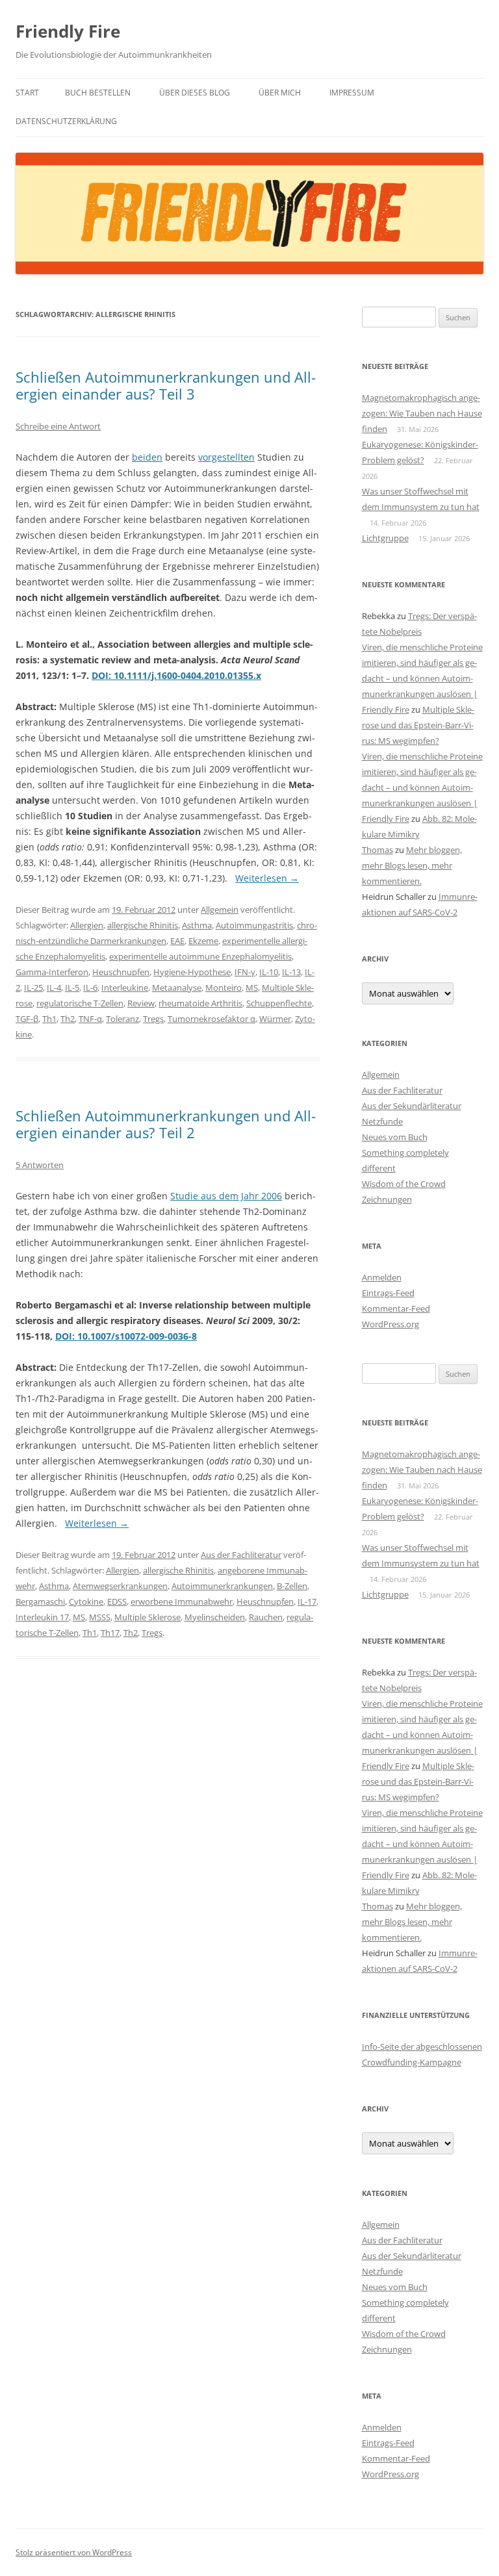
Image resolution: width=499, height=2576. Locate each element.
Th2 (68, 1019)
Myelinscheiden (215, 1617)
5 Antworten (40, 1165)
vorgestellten (226, 457)
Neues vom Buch (395, 1137)
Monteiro (224, 988)
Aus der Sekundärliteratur (412, 1106)
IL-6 (90, 988)
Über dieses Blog (195, 93)
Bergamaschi (40, 1601)
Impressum (352, 93)
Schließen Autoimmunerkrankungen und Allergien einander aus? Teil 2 (166, 1124)
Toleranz (122, 1019)
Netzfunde (382, 1121)
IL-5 (72, 988)
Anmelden (382, 1277)
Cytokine (86, 1601)
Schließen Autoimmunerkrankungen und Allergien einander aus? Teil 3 (166, 385)
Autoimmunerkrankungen (222, 1586)
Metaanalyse (177, 988)
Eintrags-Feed (388, 1293)
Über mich (280, 93)
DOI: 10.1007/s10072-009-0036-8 (126, 1336)
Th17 (110, 1633)
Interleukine (125, 988)
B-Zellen (292, 1586)
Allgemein (220, 910)
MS (252, 988)
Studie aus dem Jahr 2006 (226, 1196)
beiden (147, 457)
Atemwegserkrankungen (120, 1586)
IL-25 (33, 988)
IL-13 (291, 972)
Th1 (49, 1019)
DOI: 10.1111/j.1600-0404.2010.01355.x (176, 675)
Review (141, 1003)
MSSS (100, 1617)
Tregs (153, 1019)
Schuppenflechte (279, 1003)
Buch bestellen (98, 93)
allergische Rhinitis (143, 925)
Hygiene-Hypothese (192, 972)
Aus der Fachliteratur (241, 1555)
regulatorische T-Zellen (80, 1003)
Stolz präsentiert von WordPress (74, 2552)
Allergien (87, 925)
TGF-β (27, 1019)
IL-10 (269, 972)
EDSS (117, 1601)
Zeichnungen (387, 1199)
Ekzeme (203, 941)
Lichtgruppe (385, 538)
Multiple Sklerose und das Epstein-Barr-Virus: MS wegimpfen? (418, 725)
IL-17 (307, 1601)
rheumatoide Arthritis (200, 1003)
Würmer (275, 1019)
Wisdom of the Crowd (404, 1184)
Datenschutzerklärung (66, 121)
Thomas (377, 850)
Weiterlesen (267, 878)
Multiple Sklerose (147, 1617)
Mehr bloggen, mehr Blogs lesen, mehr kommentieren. (412, 865)
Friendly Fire (68, 31)
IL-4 (54, 988)
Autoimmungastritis (254, 925)
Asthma (197, 925)
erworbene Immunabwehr (182, 1601)
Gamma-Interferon (52, 972)
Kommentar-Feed (396, 1308)
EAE (177, 941)
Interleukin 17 (42, 1617)
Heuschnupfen (121, 972)
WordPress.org (390, 1324)
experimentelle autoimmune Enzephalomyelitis (200, 956)
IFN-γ (245, 972)
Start (27, 93)
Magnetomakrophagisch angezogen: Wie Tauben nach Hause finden (422, 413)
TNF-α (90, 1019)
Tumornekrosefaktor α (211, 1019)
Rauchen (266, 1617)
